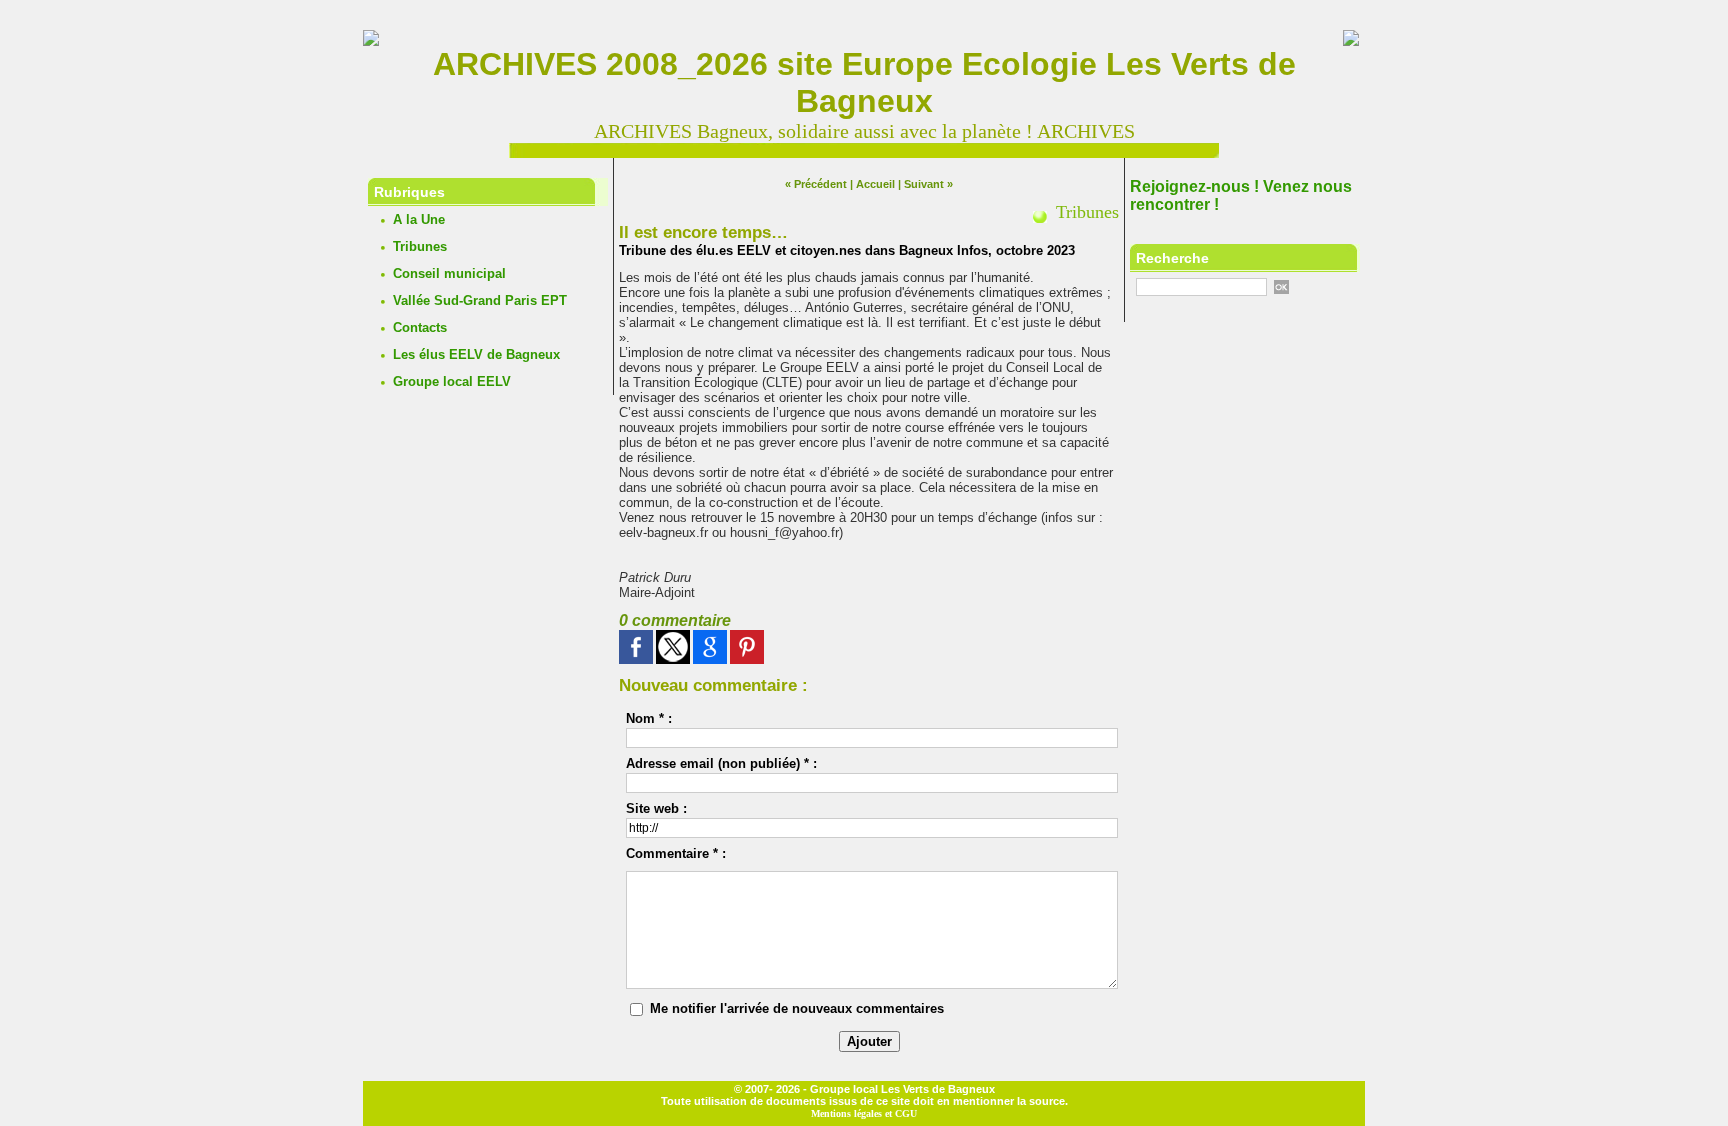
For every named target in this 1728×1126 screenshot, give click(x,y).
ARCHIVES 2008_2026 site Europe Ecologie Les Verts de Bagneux (864, 82)
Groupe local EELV (452, 381)
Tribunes (420, 246)
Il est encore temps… (703, 232)
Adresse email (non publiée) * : (721, 763)
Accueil (875, 184)
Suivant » (928, 184)
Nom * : (649, 718)
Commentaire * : (676, 853)
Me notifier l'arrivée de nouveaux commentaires (797, 1008)
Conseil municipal (449, 273)
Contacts (420, 327)
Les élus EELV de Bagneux (476, 354)
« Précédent (816, 184)
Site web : (656, 808)
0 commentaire (675, 620)
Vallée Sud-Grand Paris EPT (480, 300)
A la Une (419, 219)
